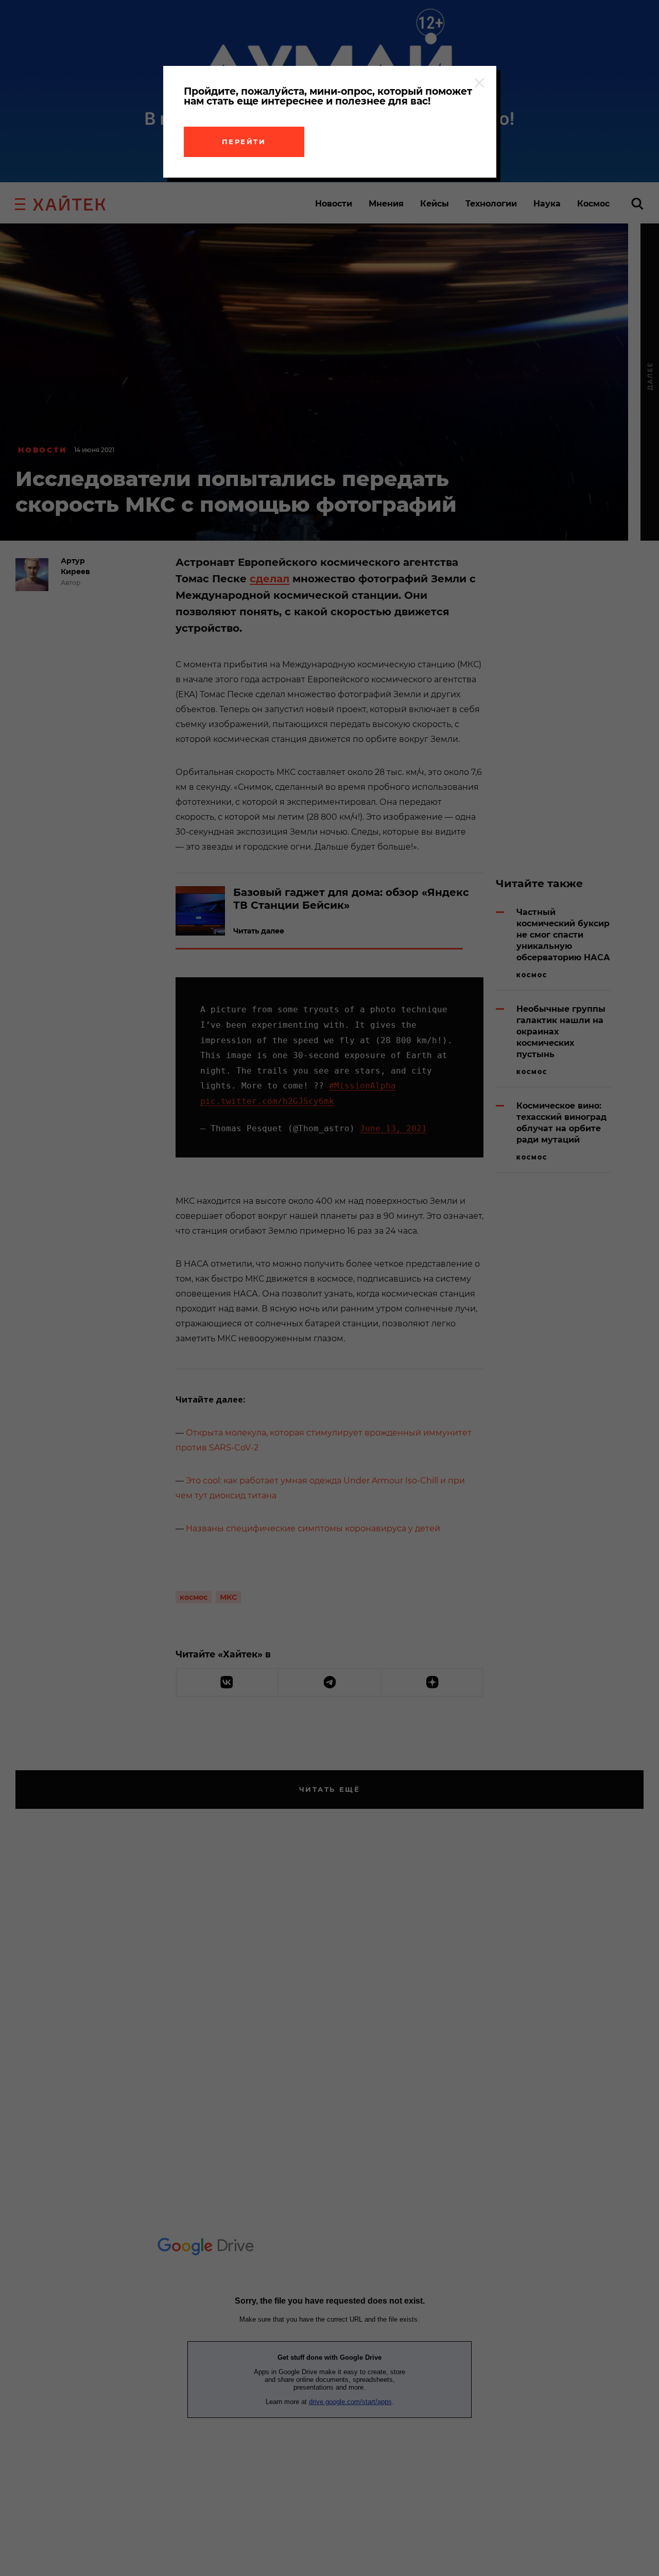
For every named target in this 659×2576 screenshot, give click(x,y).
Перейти (244, 142)
